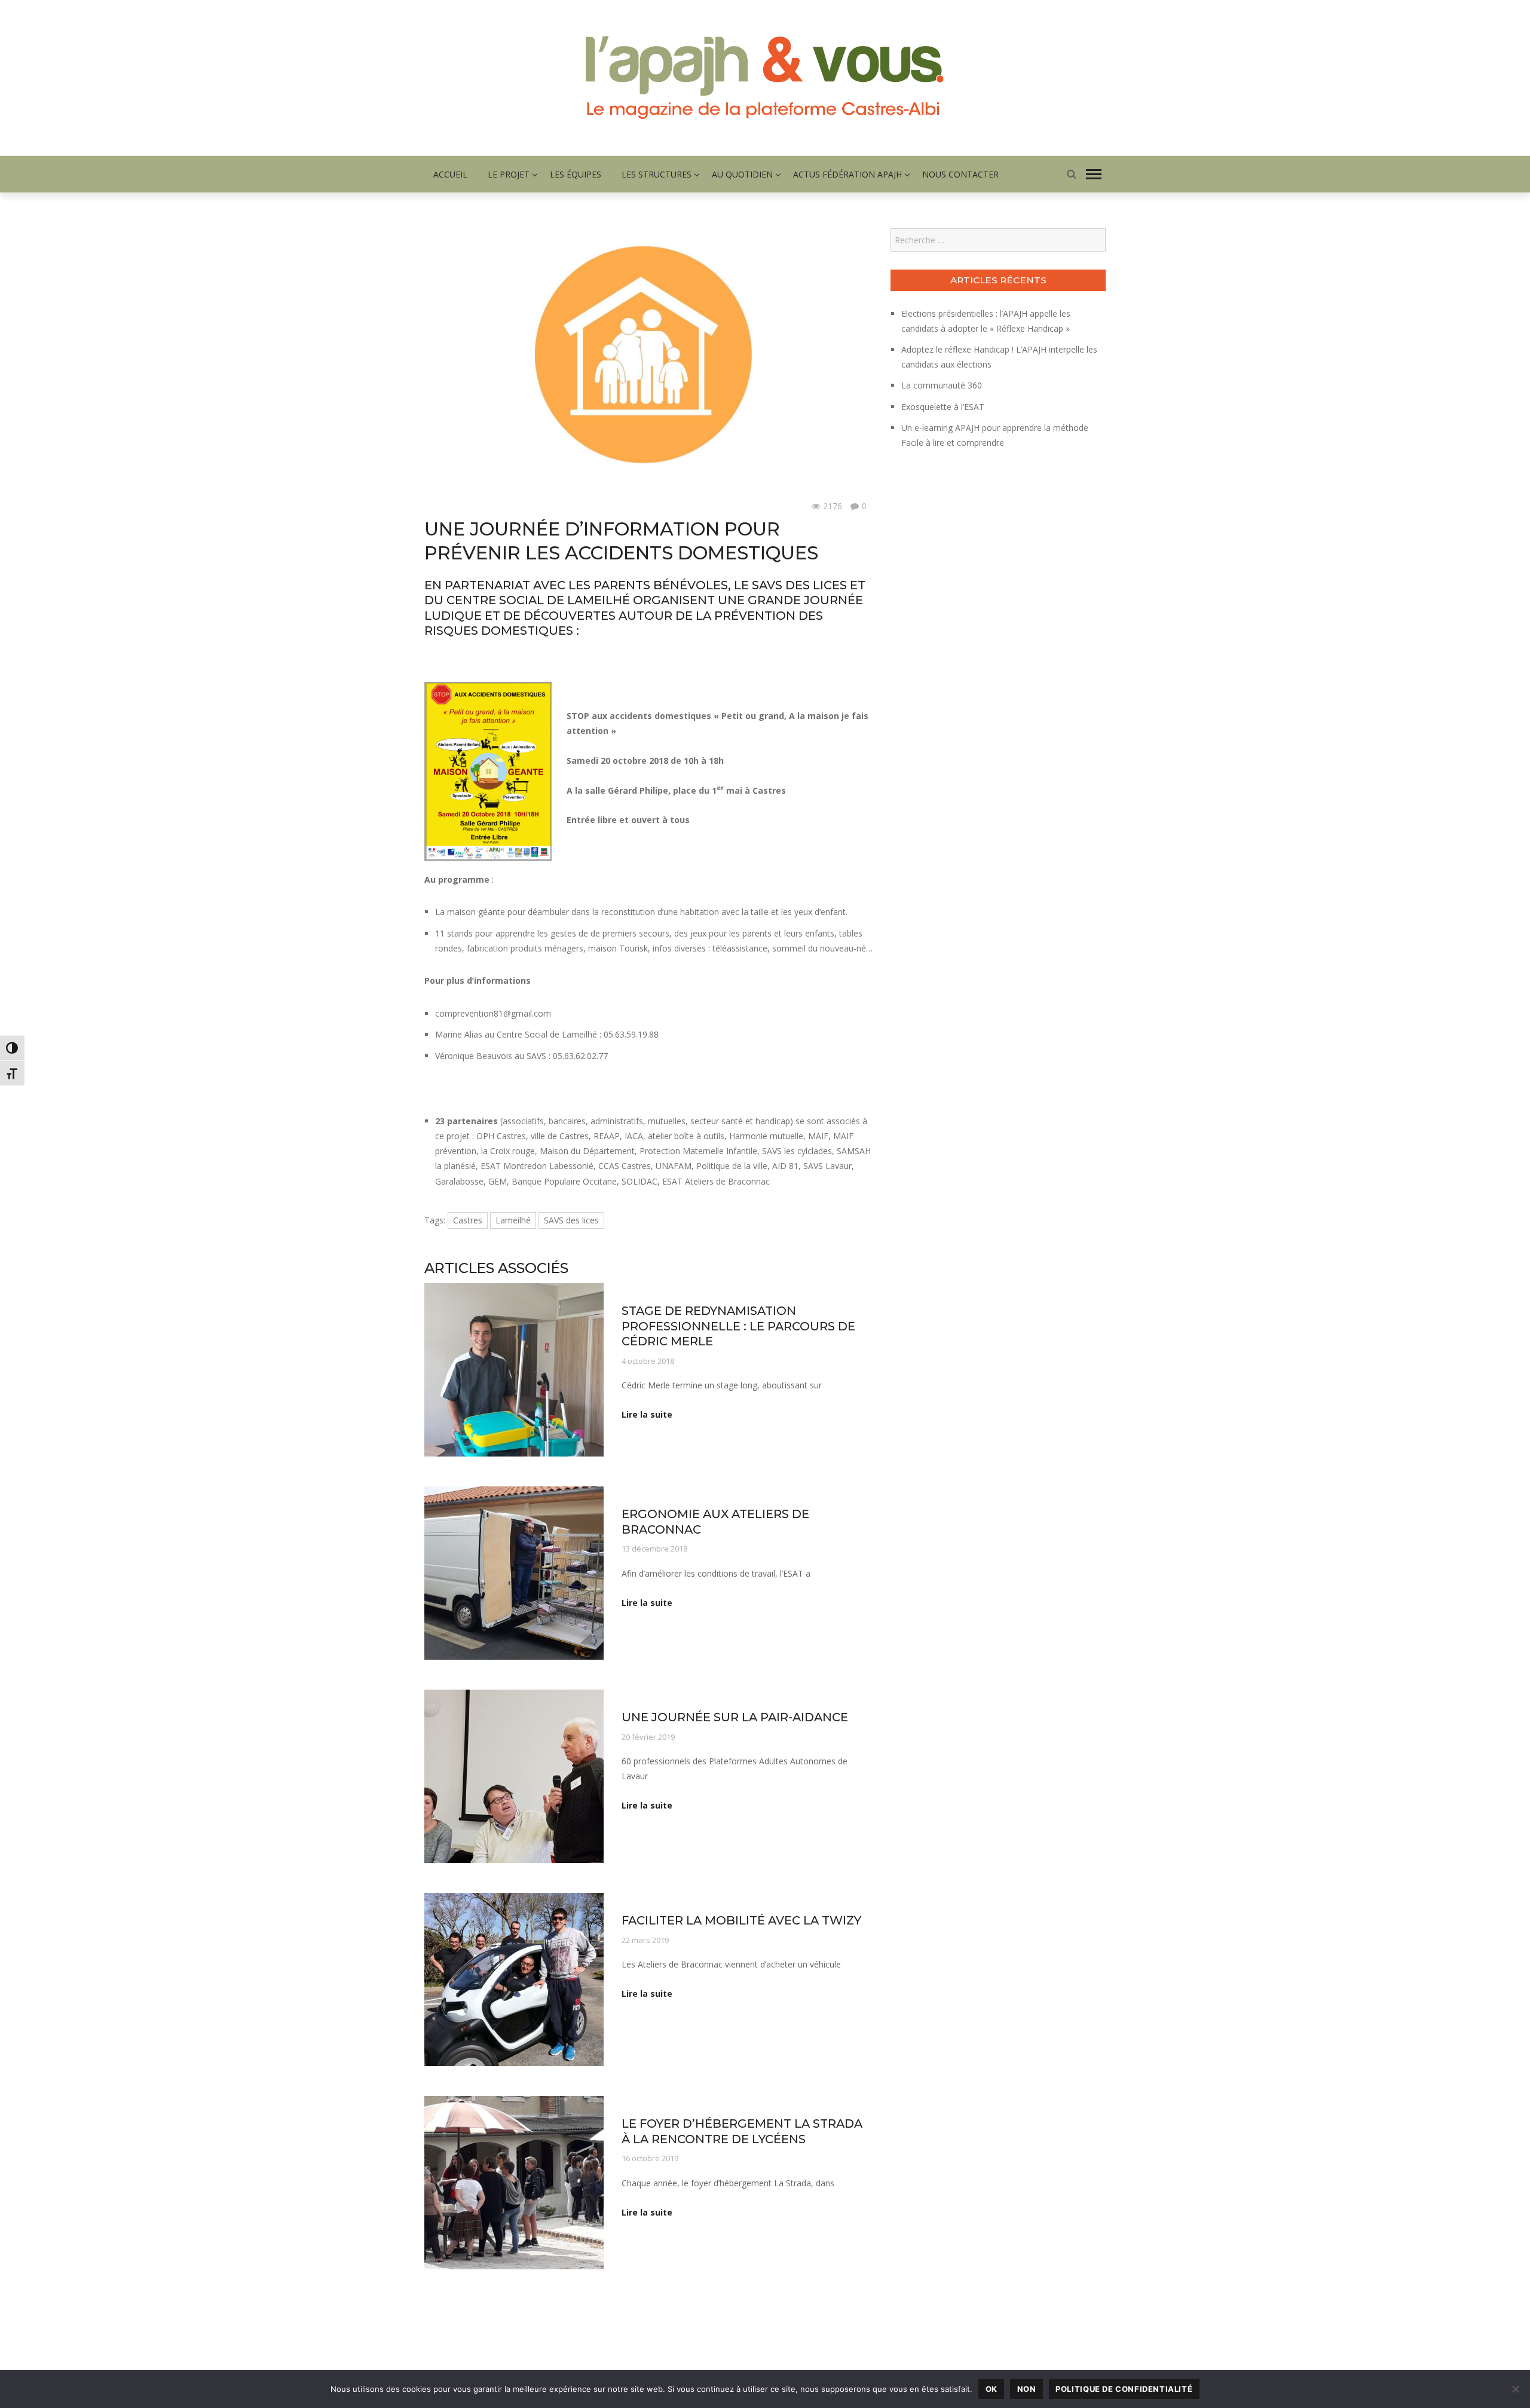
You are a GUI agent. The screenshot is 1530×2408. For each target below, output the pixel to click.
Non (1027, 2389)
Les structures (657, 174)
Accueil (450, 174)
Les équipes (576, 174)
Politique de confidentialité (1124, 2389)
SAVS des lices (571, 1220)
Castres (468, 1220)
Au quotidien (742, 174)
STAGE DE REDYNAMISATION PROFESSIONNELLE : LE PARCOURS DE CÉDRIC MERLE (738, 1326)
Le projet (509, 174)
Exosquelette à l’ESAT (943, 407)
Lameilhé (513, 1220)
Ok (992, 2389)
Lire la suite (647, 1414)
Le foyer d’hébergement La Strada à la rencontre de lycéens (742, 2131)
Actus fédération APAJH (847, 174)
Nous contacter (960, 174)
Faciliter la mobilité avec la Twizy (741, 1920)
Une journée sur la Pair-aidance (735, 1717)
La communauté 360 (942, 385)
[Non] (1515, 2389)
